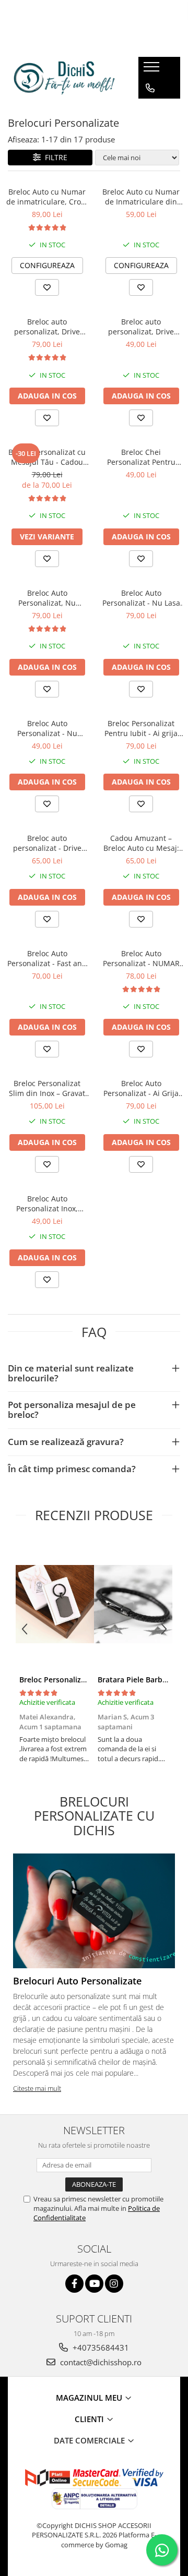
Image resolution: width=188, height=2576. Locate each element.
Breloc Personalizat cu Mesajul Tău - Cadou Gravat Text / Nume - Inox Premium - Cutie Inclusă (47, 457)
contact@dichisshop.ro (100, 2362)
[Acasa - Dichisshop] (65, 78)
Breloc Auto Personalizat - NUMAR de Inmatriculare (141, 958)
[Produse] (153, 70)
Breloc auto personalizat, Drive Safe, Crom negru (47, 327)
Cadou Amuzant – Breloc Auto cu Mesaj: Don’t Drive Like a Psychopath (141, 843)
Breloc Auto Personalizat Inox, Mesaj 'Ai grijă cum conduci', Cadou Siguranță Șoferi (47, 1203)
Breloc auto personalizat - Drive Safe (47, 843)
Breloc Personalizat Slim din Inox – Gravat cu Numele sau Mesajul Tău (47, 1088)
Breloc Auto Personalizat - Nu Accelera (47, 728)
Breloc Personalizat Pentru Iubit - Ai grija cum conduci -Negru (141, 728)
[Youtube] (94, 2284)
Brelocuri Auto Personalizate (77, 1981)
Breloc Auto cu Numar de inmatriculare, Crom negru (47, 197)
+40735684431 (100, 2348)
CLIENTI (90, 2419)
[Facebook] (74, 2284)
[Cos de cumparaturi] (150, 109)
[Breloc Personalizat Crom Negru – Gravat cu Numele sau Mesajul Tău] (55, 1604)
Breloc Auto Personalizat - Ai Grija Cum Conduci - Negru (141, 1088)
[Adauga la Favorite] (47, 287)
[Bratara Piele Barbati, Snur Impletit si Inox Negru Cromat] (133, 1604)
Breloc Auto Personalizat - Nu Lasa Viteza (141, 598)
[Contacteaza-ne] (150, 88)
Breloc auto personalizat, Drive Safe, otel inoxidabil (141, 327)
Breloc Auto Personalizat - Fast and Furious (47, 958)
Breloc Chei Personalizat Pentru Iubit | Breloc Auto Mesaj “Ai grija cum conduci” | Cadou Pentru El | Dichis (141, 457)
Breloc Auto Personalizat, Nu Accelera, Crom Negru (47, 598)
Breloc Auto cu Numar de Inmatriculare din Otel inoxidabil (141, 197)
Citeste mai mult (37, 2088)
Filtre (54, 157)
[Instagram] (114, 2284)
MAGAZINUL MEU (90, 2398)
